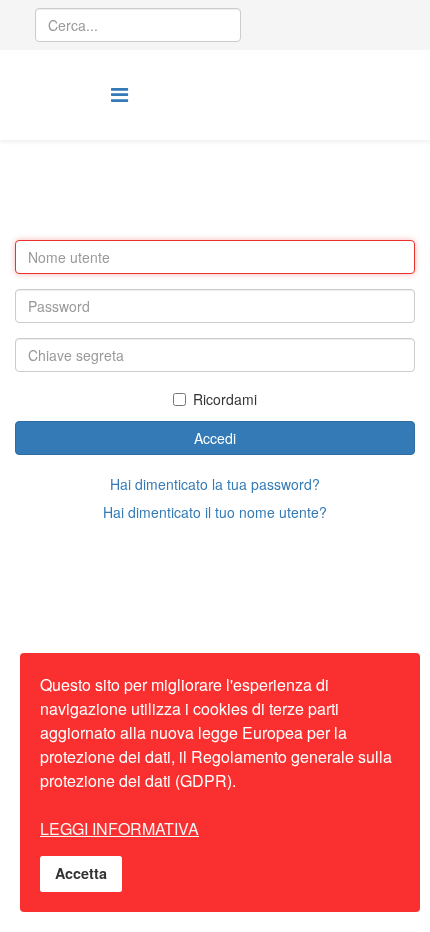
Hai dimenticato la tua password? (215, 484)
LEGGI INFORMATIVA (119, 828)
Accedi (215, 438)
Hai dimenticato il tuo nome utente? (215, 512)
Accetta (81, 873)
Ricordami (225, 399)
